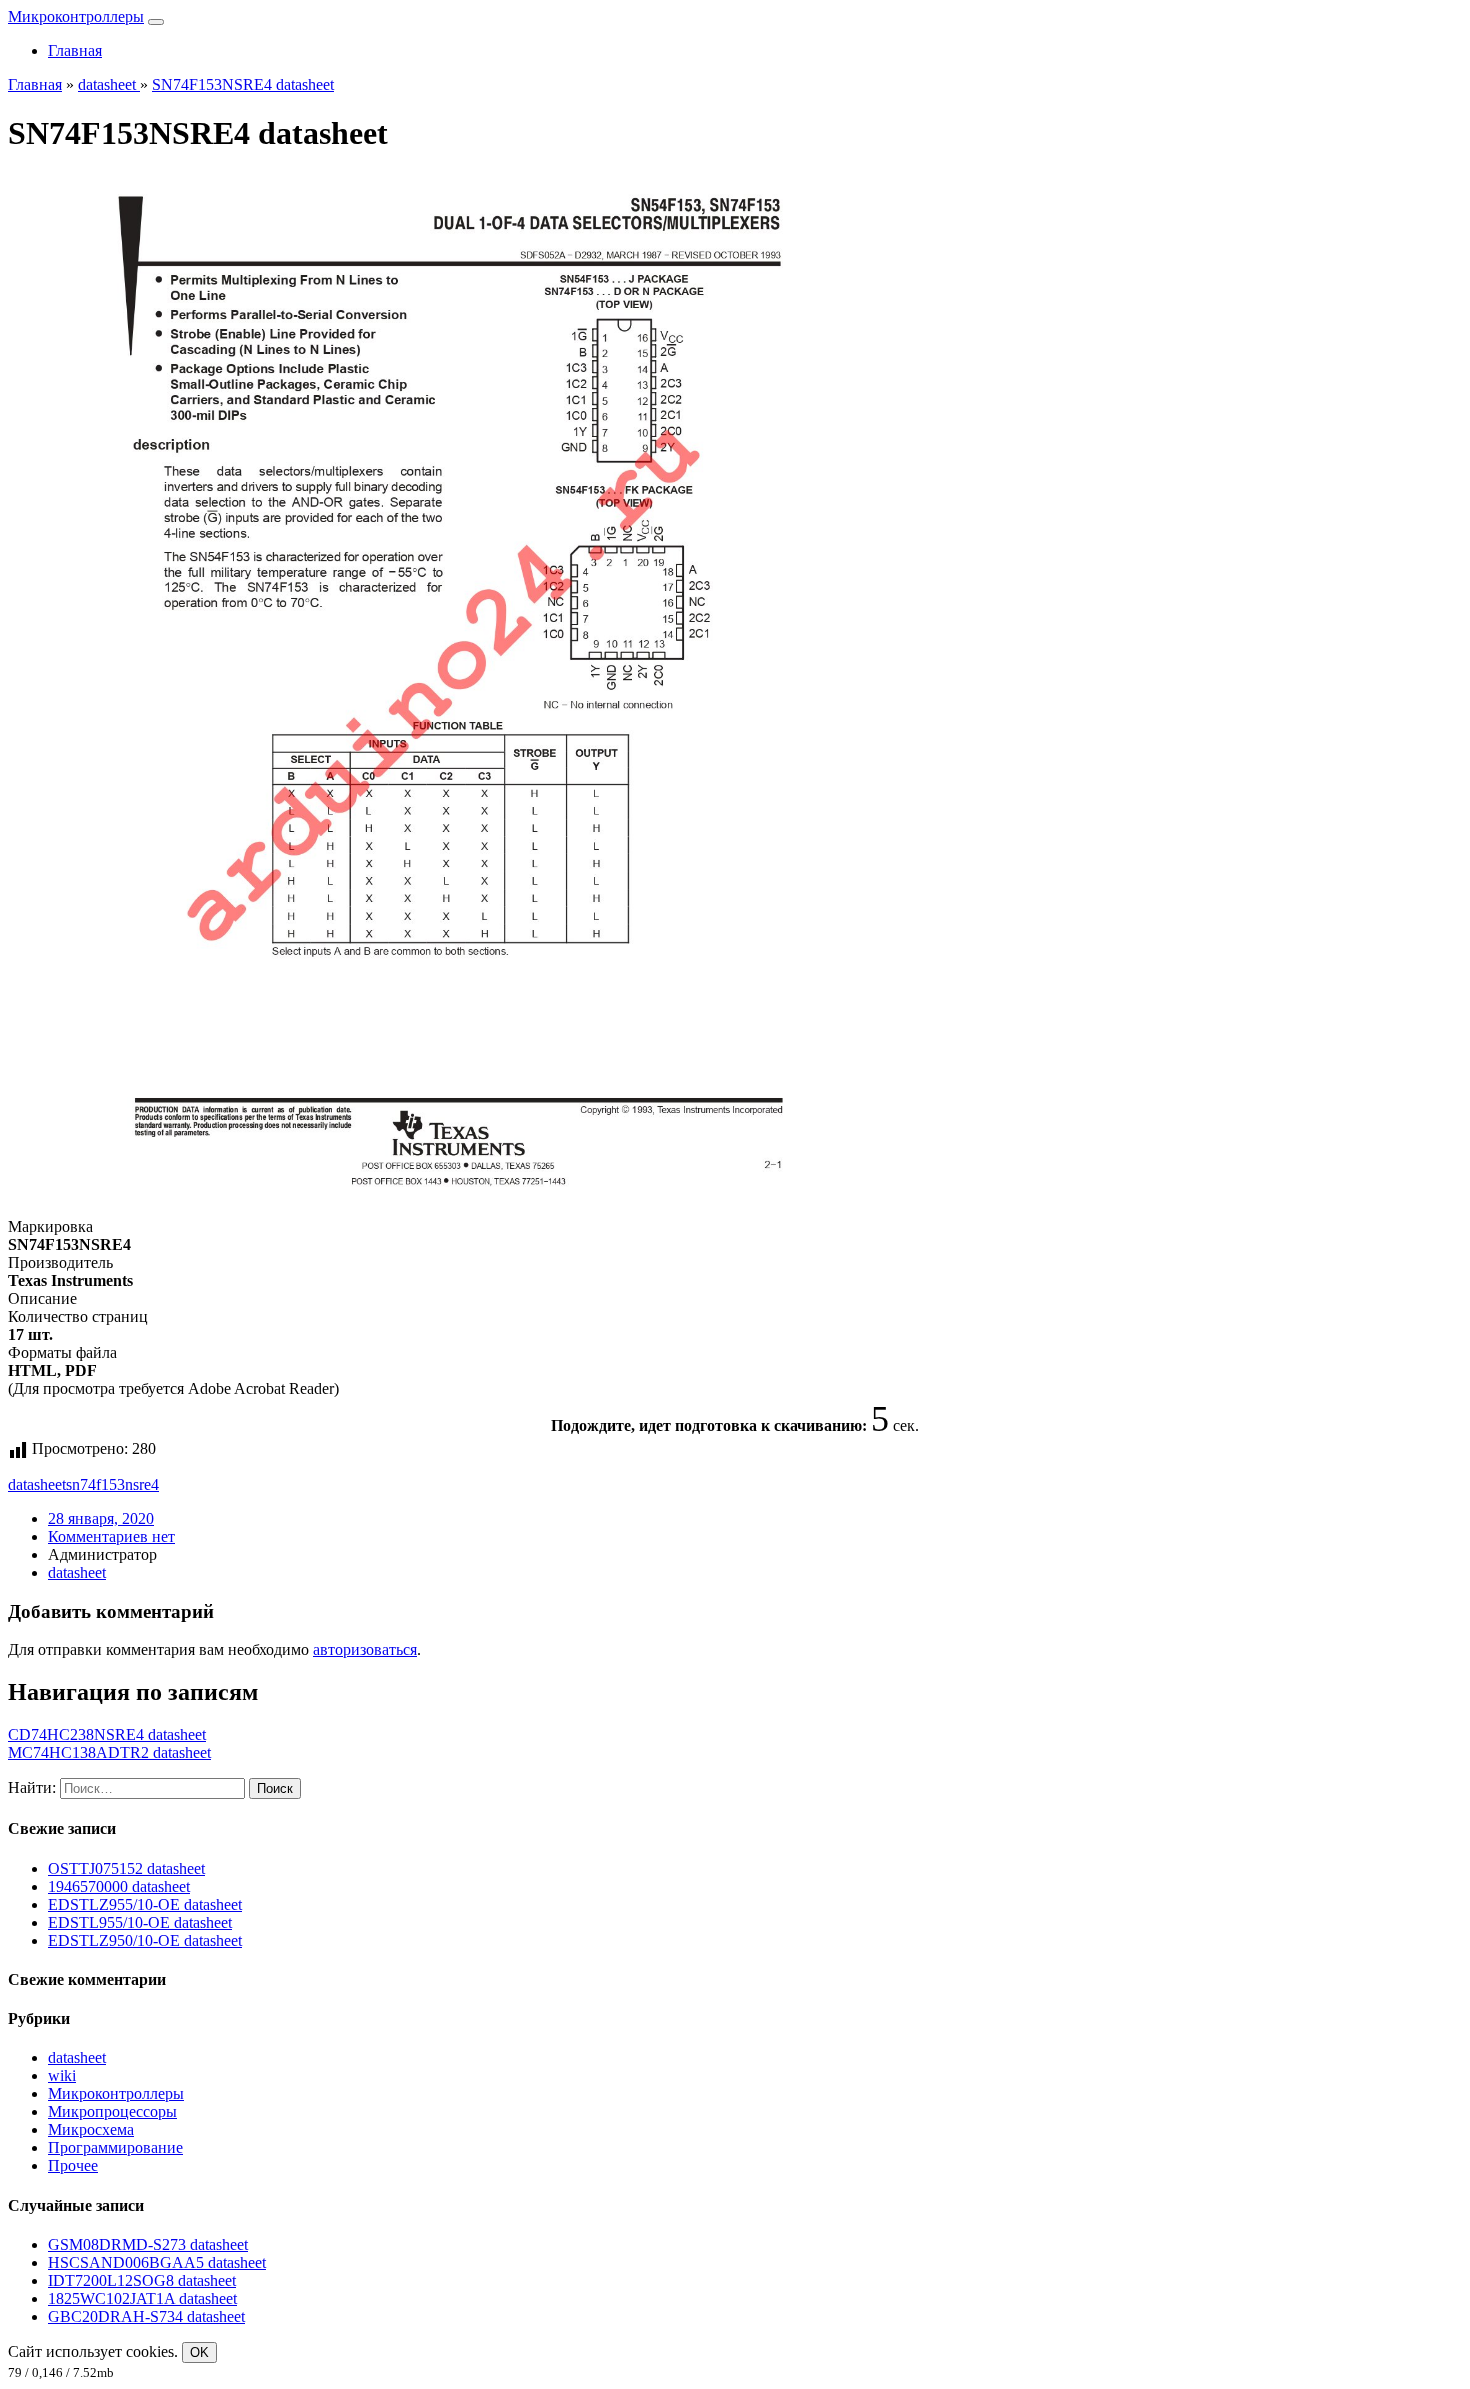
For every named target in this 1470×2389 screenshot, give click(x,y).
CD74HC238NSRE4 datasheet (107, 1734)
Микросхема (91, 2129)
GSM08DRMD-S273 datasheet (148, 2244)
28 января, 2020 (101, 1518)
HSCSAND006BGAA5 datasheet (157, 2262)
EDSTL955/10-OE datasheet (140, 1922)
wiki (62, 2075)
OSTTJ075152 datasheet (126, 1868)
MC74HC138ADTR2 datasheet (109, 1752)
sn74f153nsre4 (112, 1484)
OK (199, 2352)
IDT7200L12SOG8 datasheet (142, 2280)
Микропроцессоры (112, 2111)
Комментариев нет (111, 1536)
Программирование (115, 2147)
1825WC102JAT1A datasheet (142, 2298)
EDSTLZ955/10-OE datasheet (145, 1904)
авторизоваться (365, 1649)
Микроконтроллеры (76, 16)
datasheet (37, 1484)
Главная (75, 50)
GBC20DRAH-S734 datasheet (146, 2316)
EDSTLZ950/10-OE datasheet (145, 1940)
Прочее (73, 2165)
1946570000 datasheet (119, 1886)
